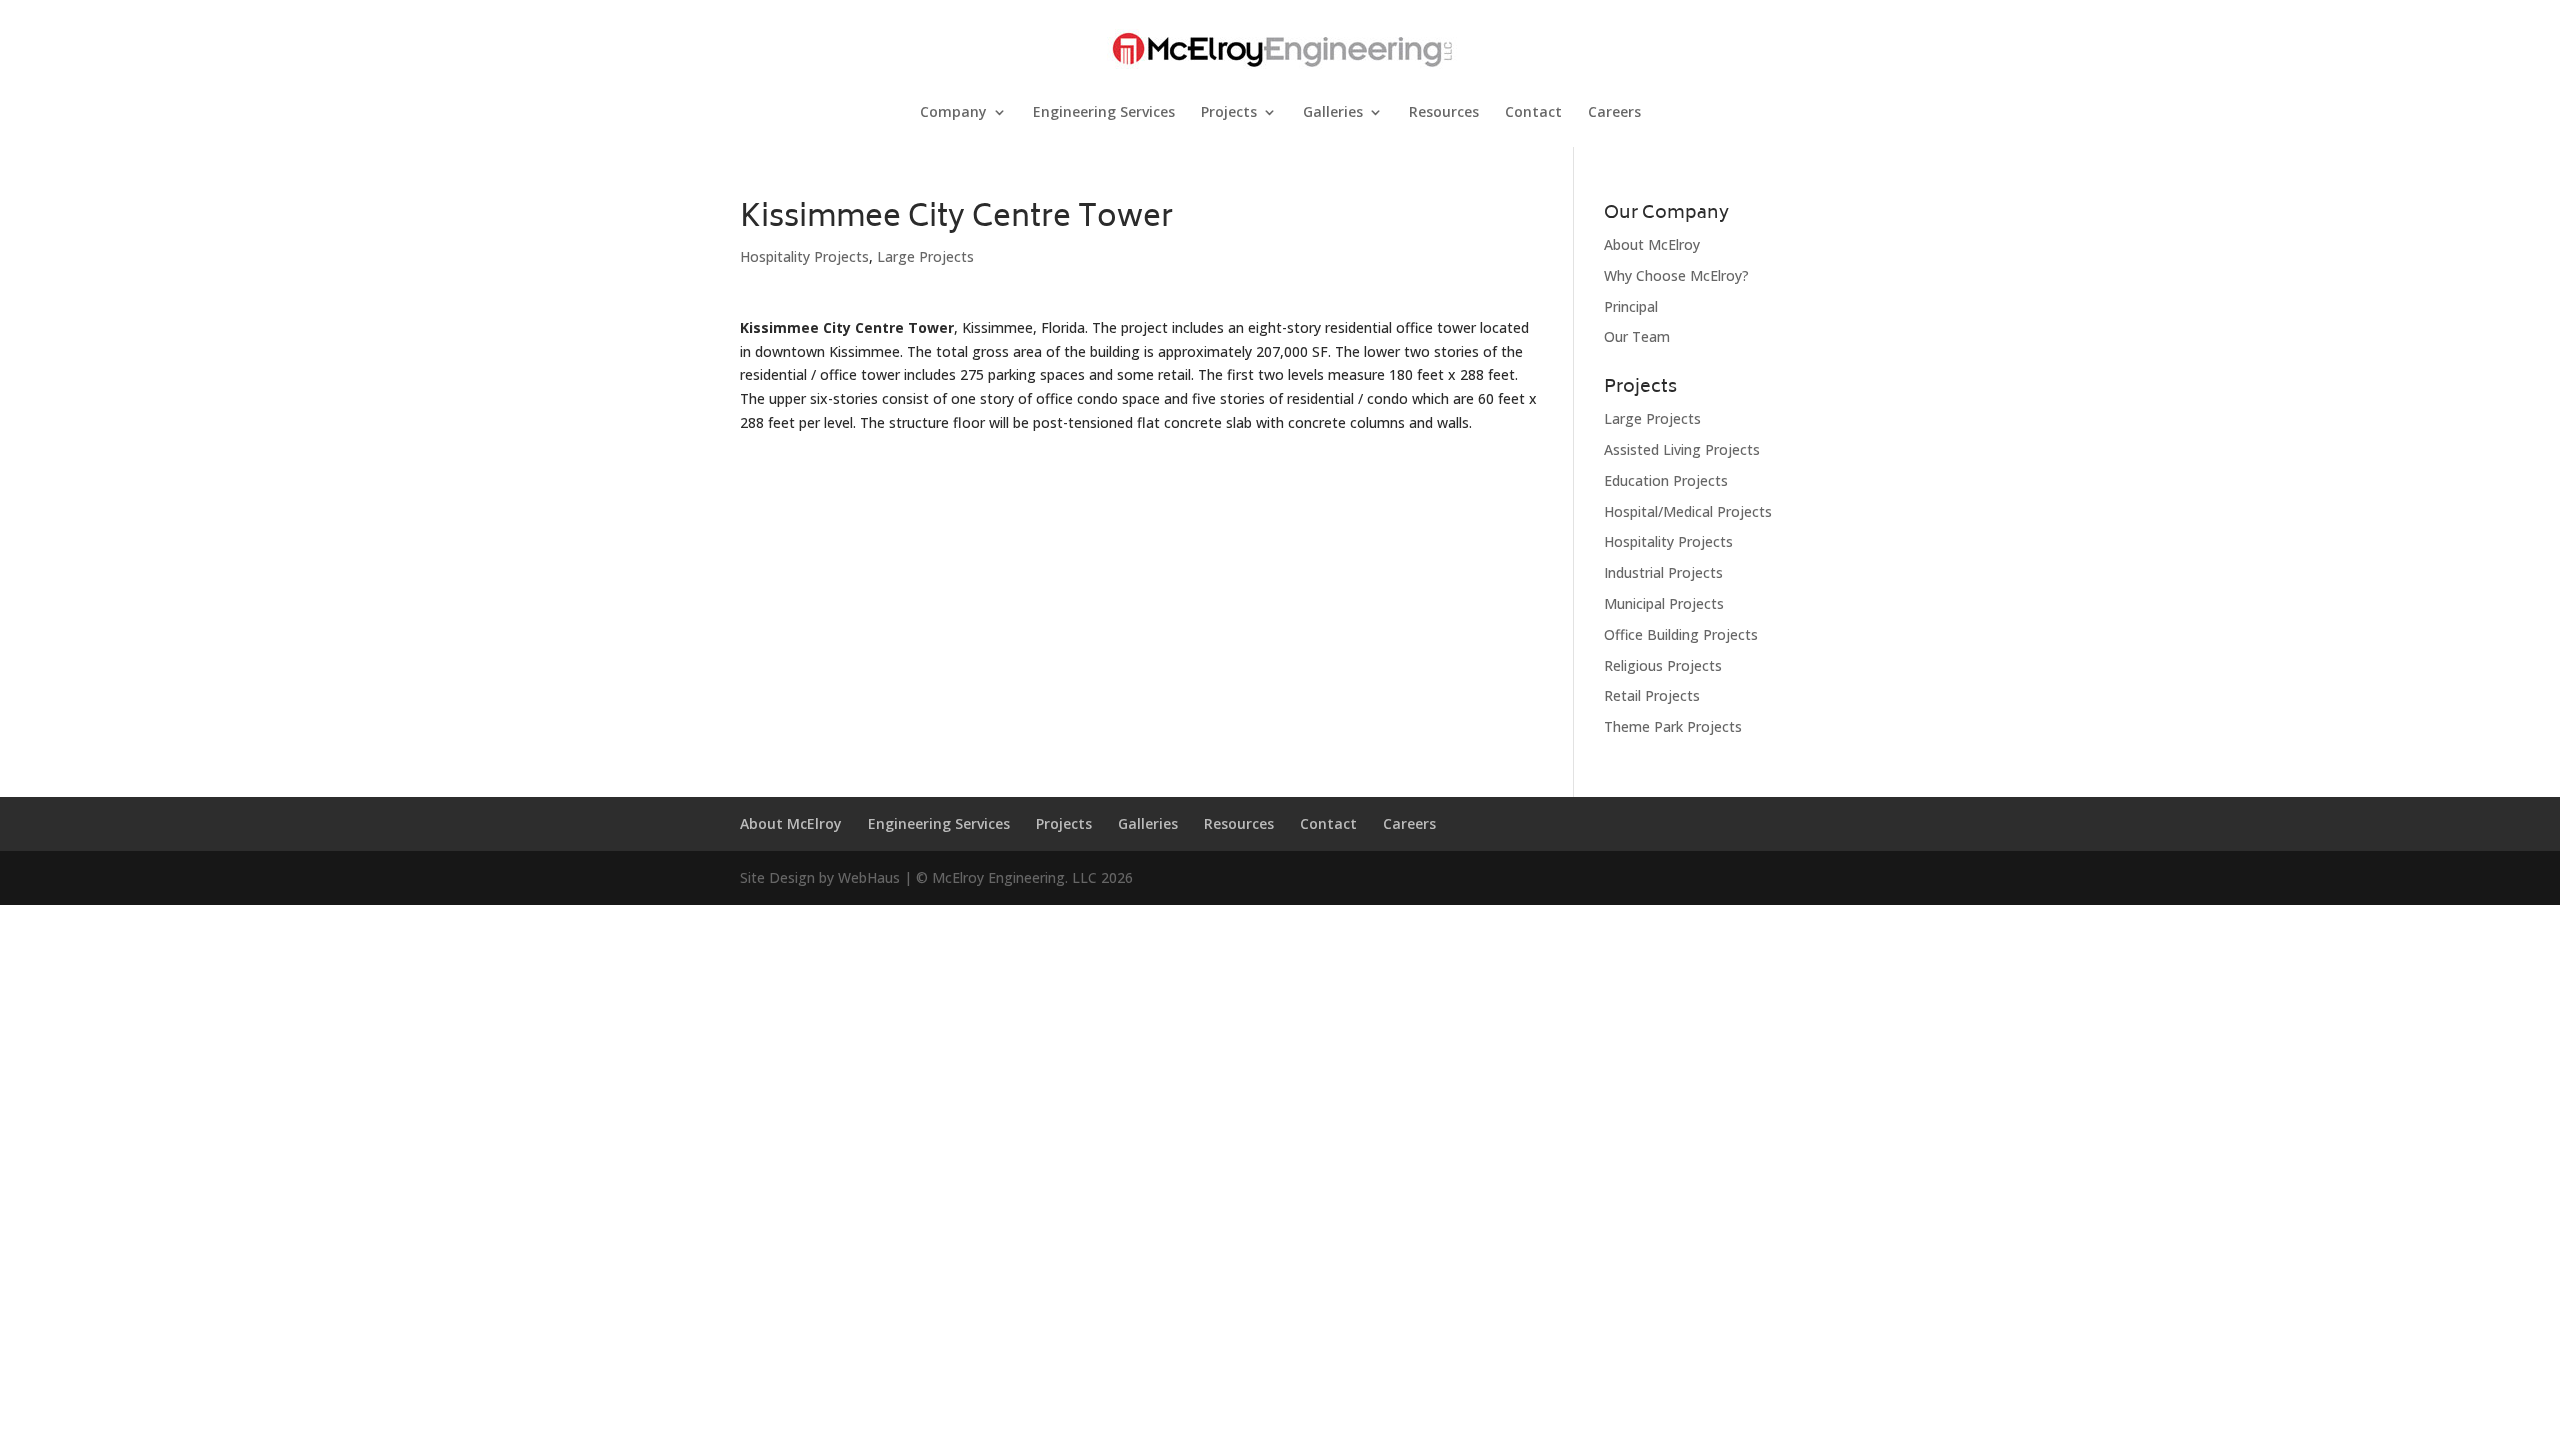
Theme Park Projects (1673, 726)
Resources (1444, 113)
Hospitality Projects (804, 256)
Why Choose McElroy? (1676, 275)
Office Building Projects (1681, 634)
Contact (1533, 113)
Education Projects (1666, 480)
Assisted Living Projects (1682, 449)
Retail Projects (1652, 695)
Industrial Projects (1663, 572)
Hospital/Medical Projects (1688, 511)
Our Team (1637, 336)
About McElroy (1652, 244)
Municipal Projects (1664, 603)
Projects (1229, 113)
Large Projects (925, 256)
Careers (1614, 113)
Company (953, 113)
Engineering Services (1104, 113)
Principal (1631, 306)
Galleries (1333, 113)
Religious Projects (1663, 665)
